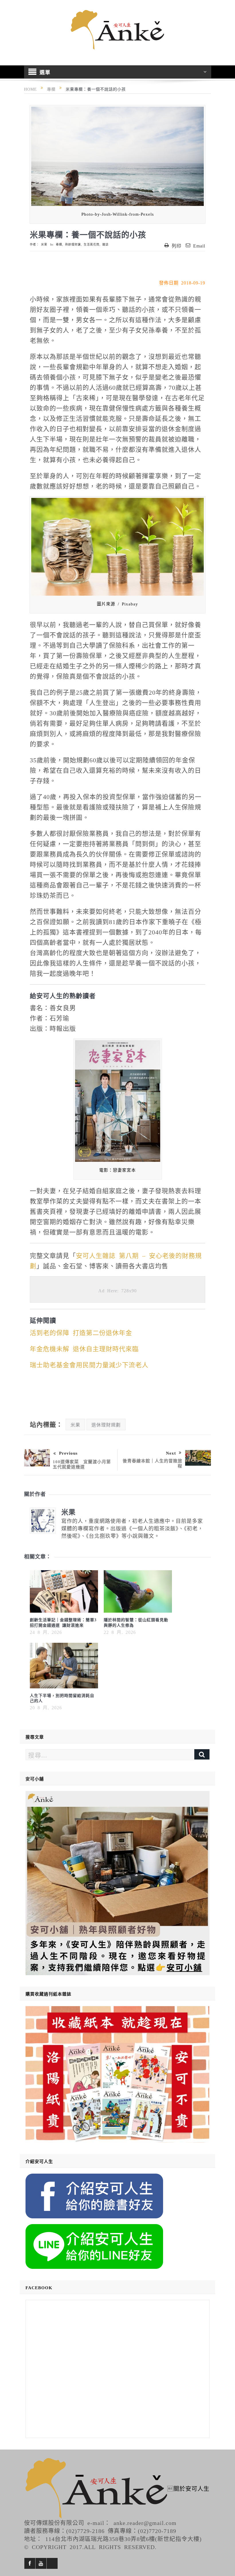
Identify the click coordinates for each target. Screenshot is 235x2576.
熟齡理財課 (73, 244)
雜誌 (105, 244)
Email (199, 245)
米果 (44, 244)
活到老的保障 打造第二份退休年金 (81, 1332)
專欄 (59, 244)
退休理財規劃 (106, 1425)
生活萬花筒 (92, 244)
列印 (177, 245)
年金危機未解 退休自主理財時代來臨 (84, 1348)
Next (171, 1453)
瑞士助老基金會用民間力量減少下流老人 (89, 1364)
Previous (68, 1453)
